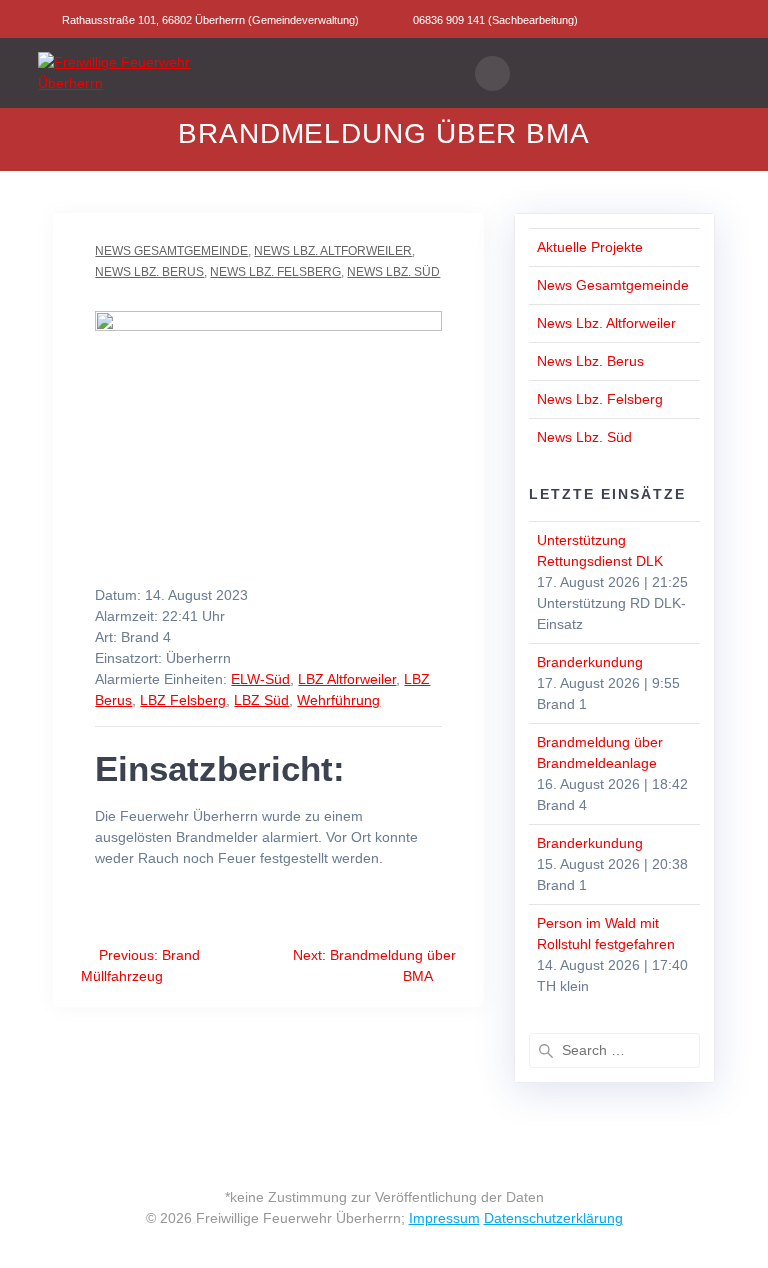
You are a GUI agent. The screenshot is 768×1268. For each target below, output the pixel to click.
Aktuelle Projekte (590, 247)
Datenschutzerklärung (553, 1218)
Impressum (444, 1218)
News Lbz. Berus (149, 272)
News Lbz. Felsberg (275, 272)
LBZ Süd (261, 700)
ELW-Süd (260, 679)
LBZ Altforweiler (347, 679)
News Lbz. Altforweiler (333, 251)
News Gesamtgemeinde (171, 251)
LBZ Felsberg (183, 700)
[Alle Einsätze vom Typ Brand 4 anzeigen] (180, 638)
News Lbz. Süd (393, 272)
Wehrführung (338, 700)
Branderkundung (590, 662)
